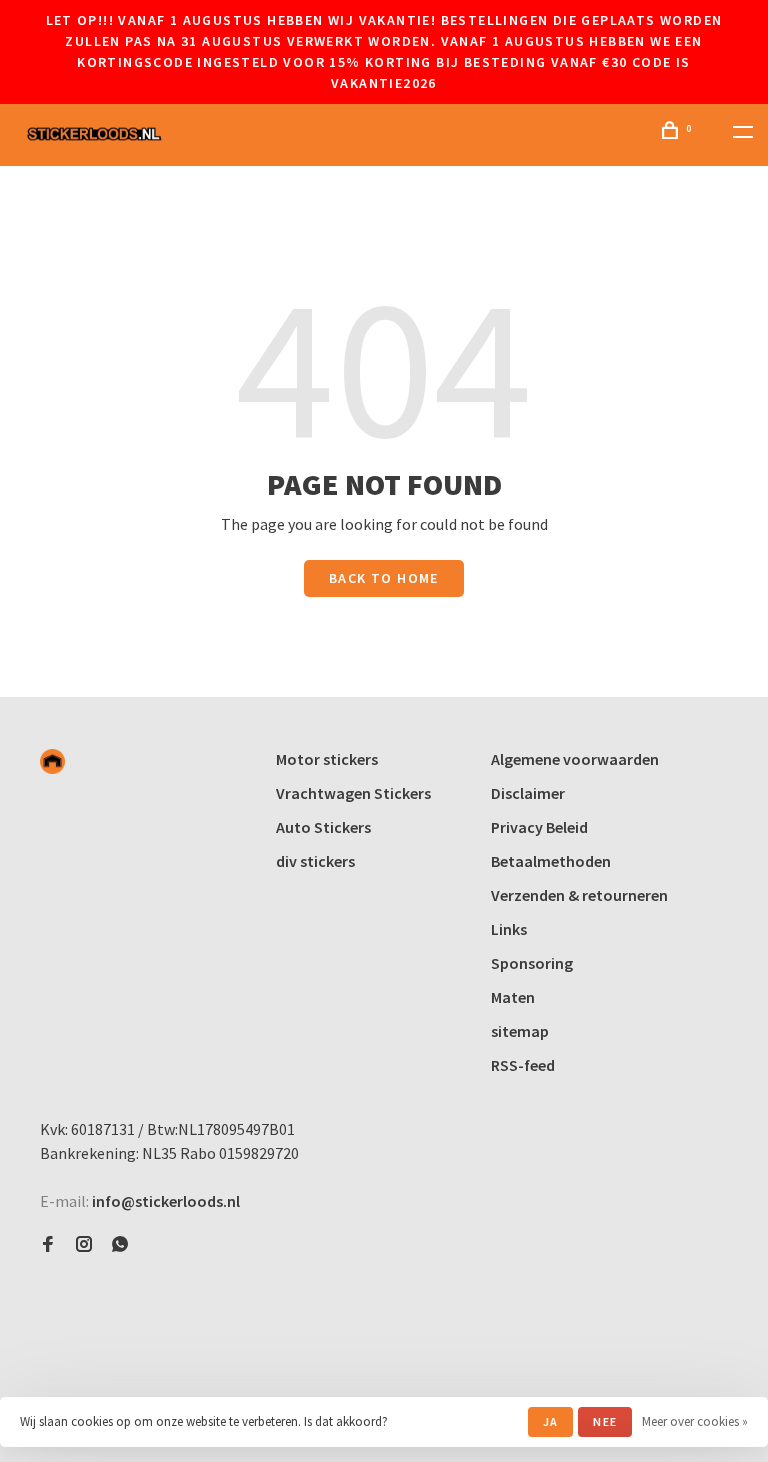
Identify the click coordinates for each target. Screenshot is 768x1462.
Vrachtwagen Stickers (353, 793)
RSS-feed (523, 1065)
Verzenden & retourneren (579, 895)
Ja (550, 1421)
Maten (513, 997)
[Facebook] (48, 1245)
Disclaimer (528, 793)
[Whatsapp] (120, 1245)
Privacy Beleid (539, 827)
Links (509, 929)
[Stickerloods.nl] (52, 761)
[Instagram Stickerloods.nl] (84, 1245)
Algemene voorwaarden (575, 759)
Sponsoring (532, 963)
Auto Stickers (323, 827)
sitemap (520, 1031)
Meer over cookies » (695, 1421)
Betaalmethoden (551, 861)
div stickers (315, 861)
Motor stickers (327, 759)
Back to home (384, 578)
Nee (605, 1421)
